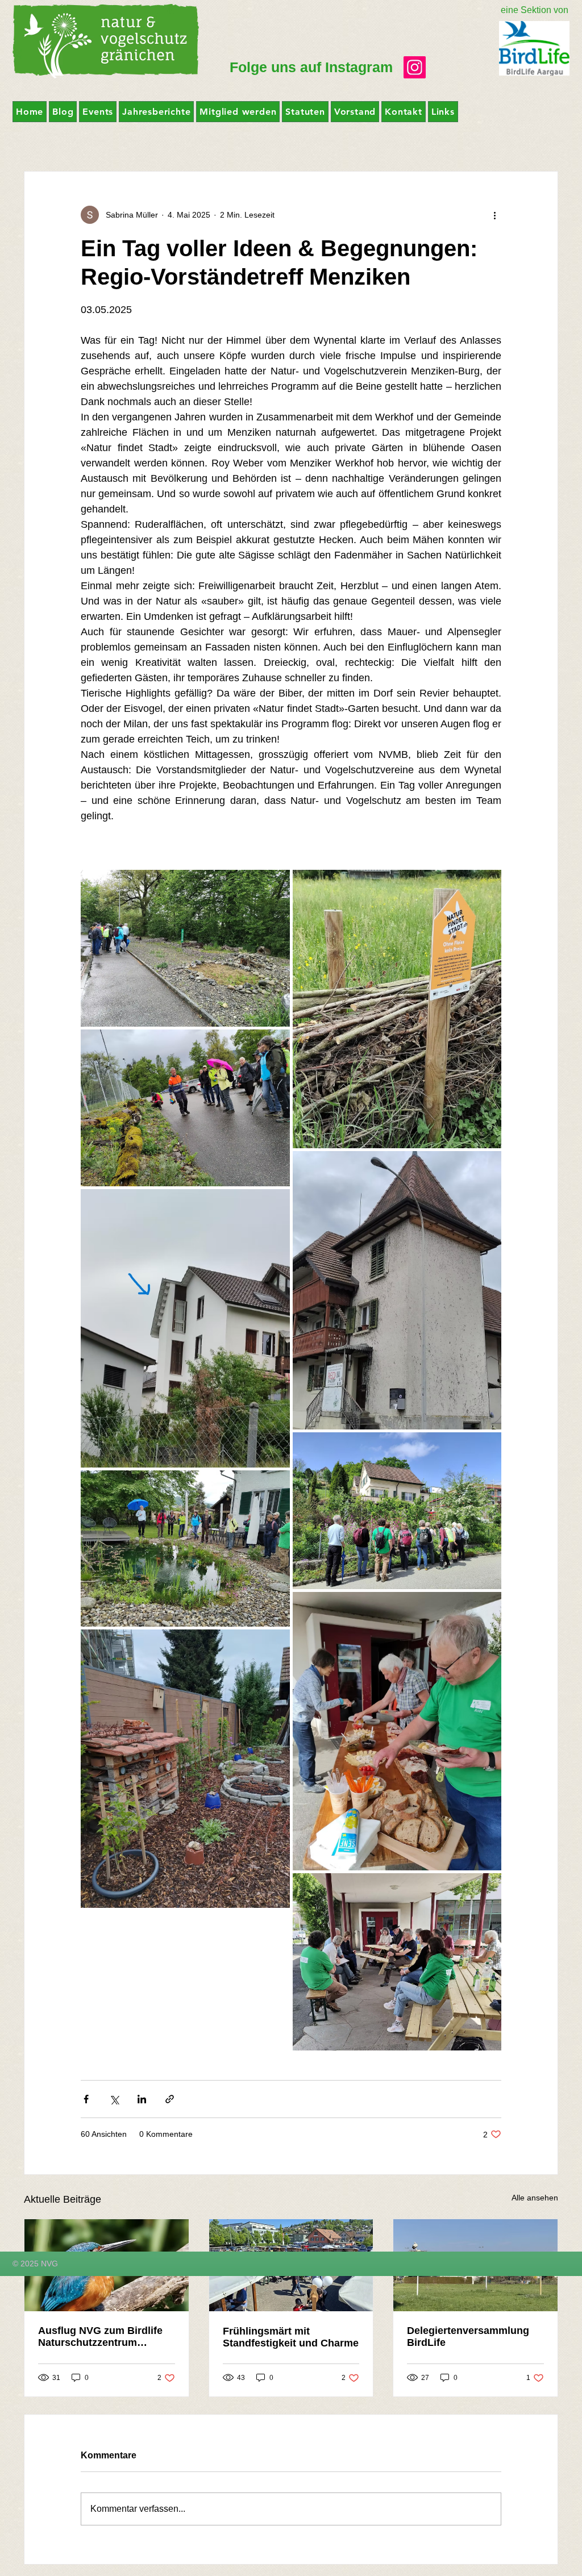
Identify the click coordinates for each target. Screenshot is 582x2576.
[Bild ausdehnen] (185, 948)
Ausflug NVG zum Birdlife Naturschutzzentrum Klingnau (100, 2337)
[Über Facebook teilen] (86, 2099)
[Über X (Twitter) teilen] (114, 2099)
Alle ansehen (535, 2198)
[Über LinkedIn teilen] (142, 2099)
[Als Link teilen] (170, 2099)
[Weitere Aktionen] (494, 215)
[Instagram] (415, 67)
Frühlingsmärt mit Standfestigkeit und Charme (291, 2337)
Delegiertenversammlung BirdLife (468, 2337)
